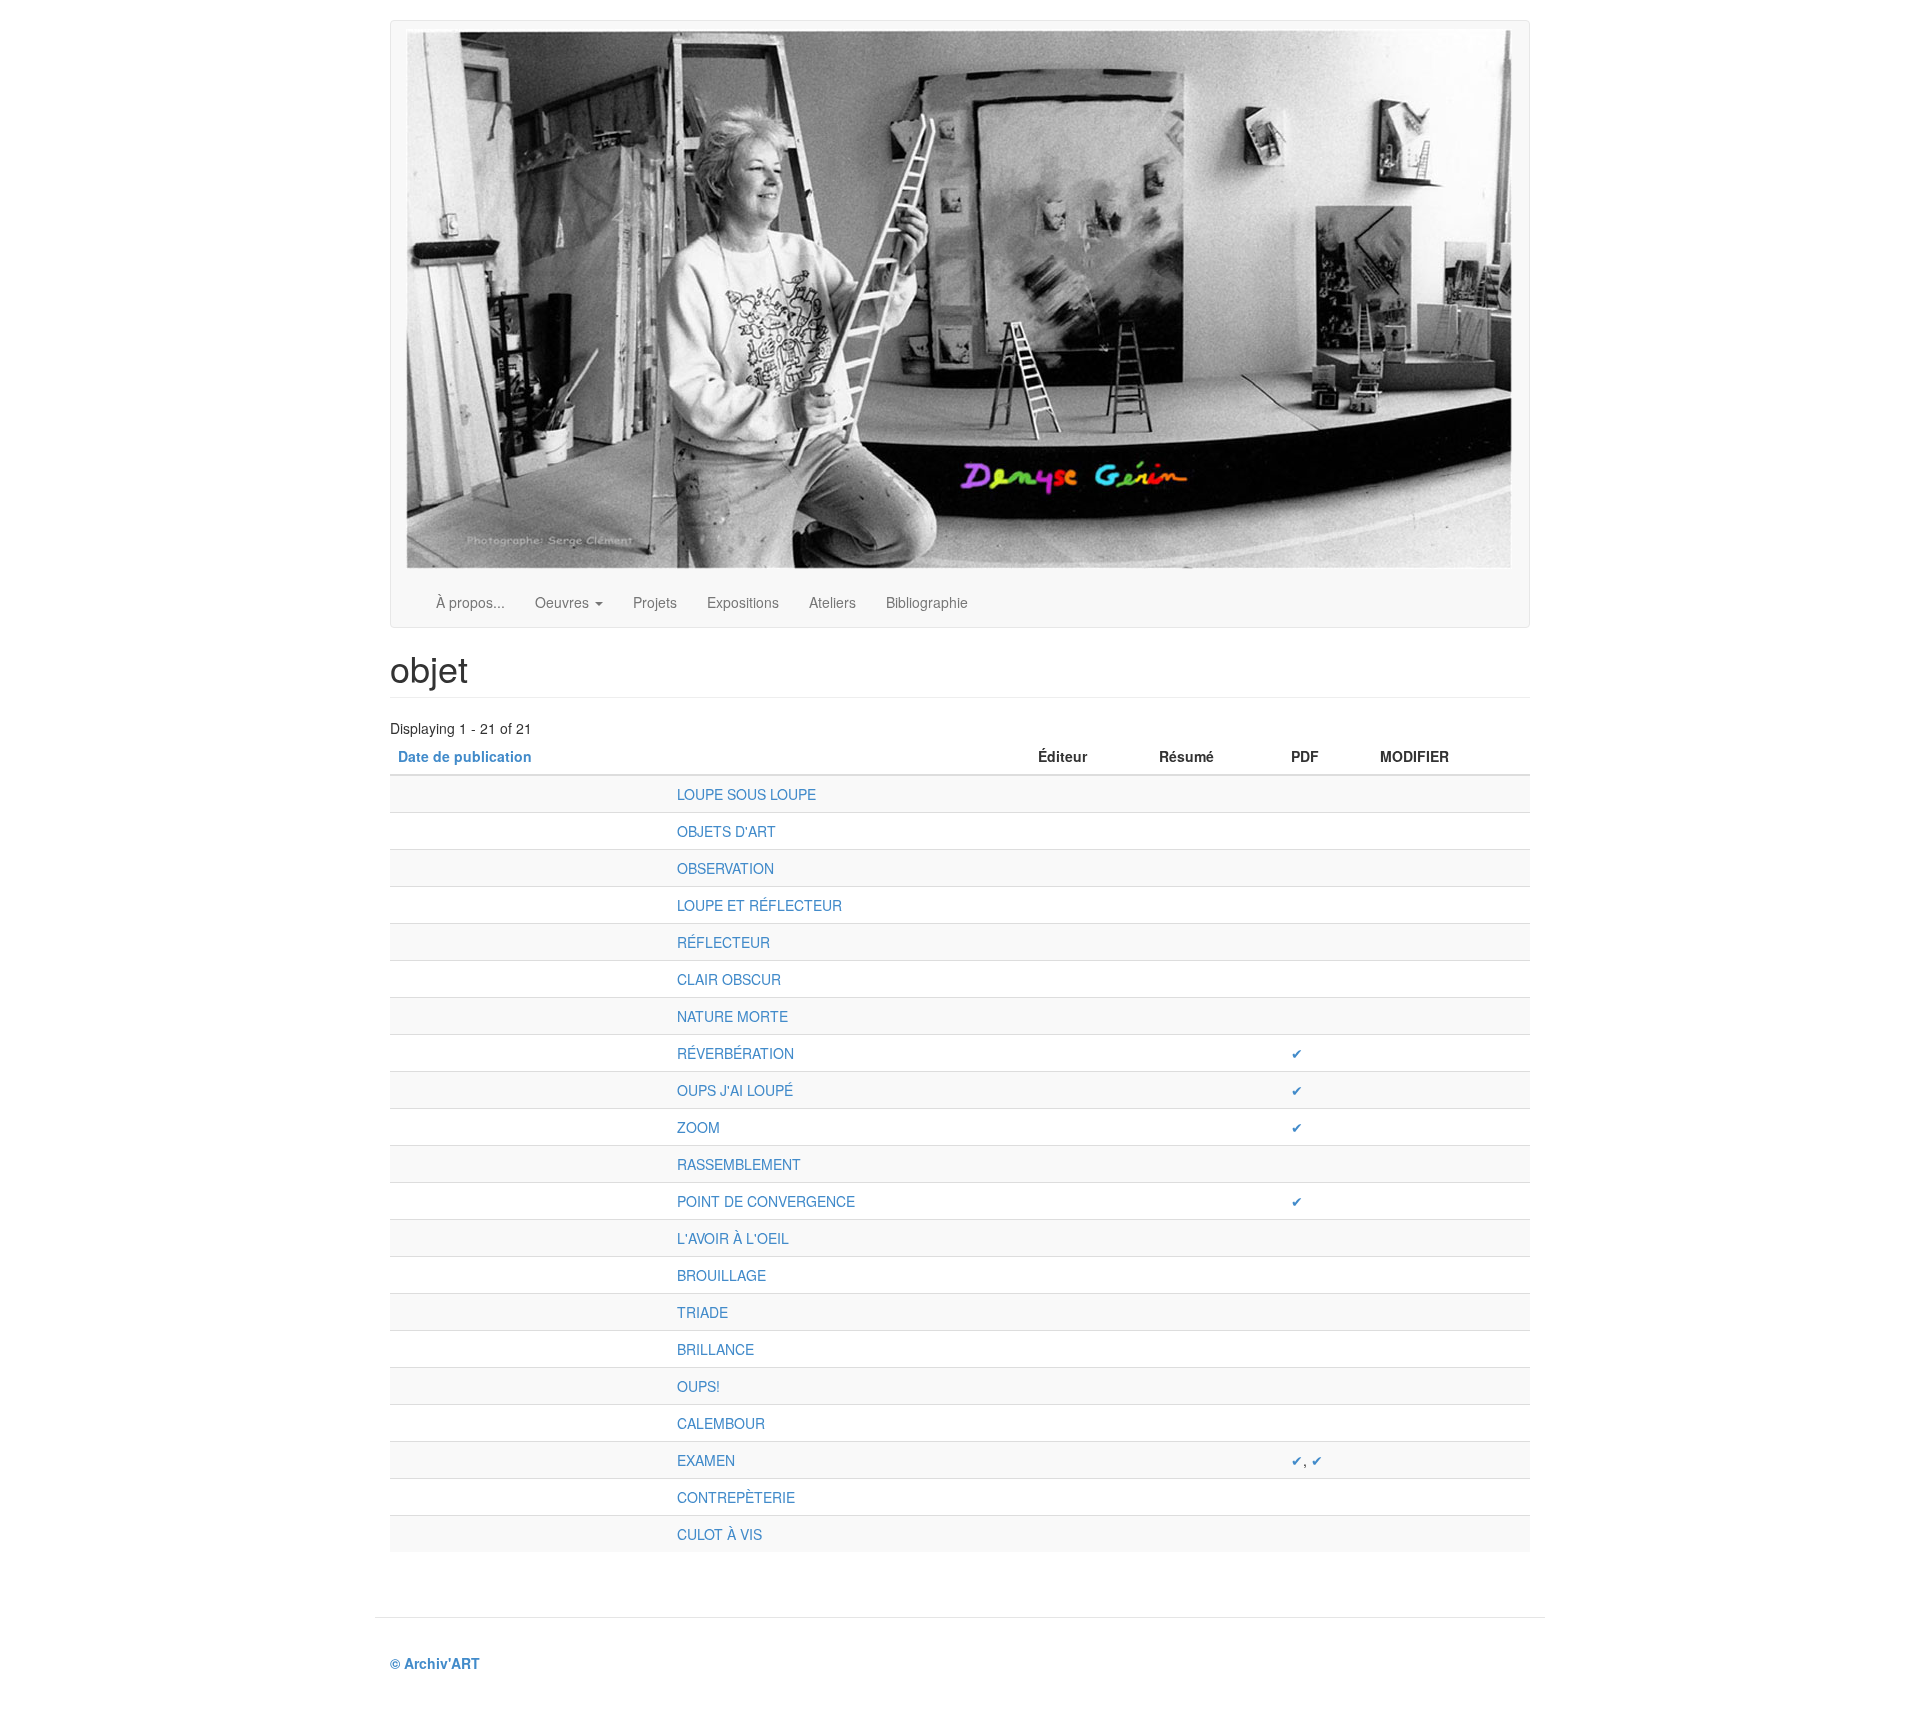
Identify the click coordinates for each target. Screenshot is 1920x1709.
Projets (655, 602)
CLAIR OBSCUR (729, 979)
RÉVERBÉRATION (735, 1053)
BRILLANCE (715, 1349)
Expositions (743, 602)
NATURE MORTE (732, 1016)
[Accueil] (966, 299)
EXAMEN (706, 1460)
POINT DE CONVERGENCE (766, 1201)
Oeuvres (564, 602)
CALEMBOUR (721, 1423)
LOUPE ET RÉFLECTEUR (759, 905)
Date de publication (465, 756)
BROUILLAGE (721, 1275)
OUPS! (698, 1386)
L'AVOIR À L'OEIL (733, 1238)
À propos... (470, 602)
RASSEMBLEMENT (739, 1164)
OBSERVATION (725, 868)
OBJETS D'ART (726, 831)
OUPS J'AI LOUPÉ (735, 1090)
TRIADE (702, 1312)
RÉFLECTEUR (723, 942)
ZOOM (698, 1127)
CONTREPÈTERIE (736, 1497)
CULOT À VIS (719, 1534)
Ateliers (832, 602)
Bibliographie (927, 602)
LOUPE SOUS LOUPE (746, 794)
